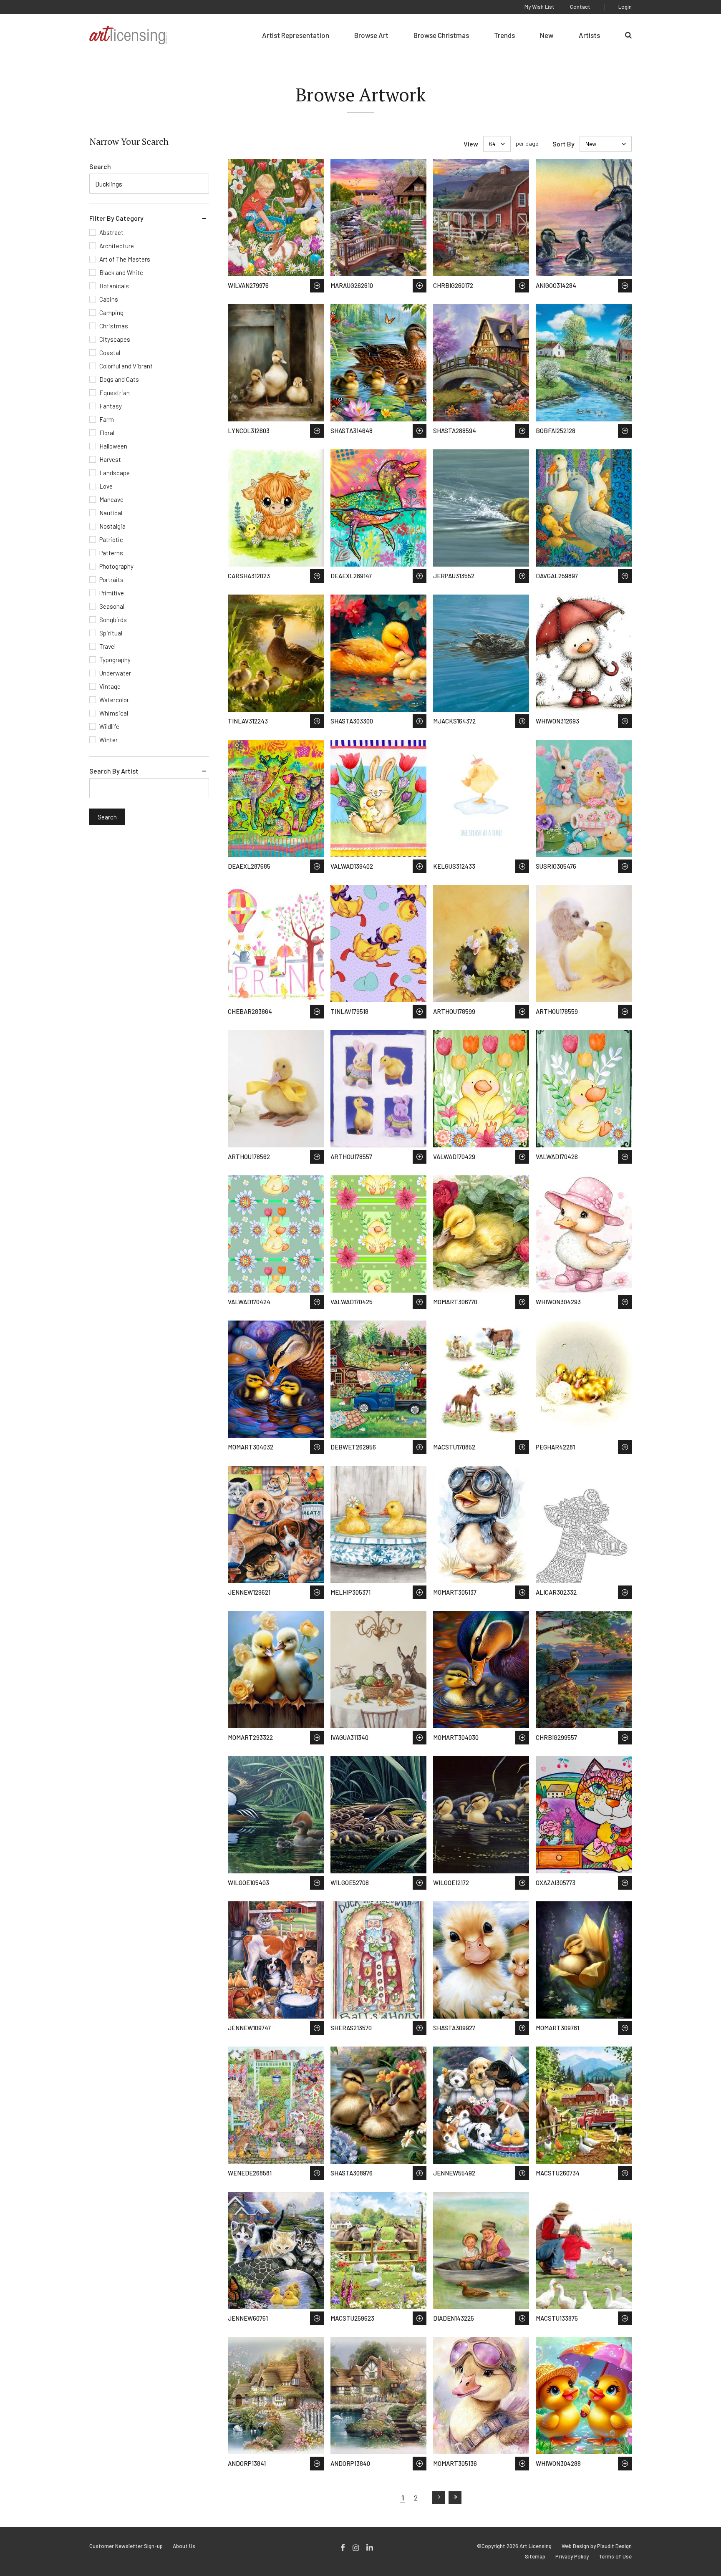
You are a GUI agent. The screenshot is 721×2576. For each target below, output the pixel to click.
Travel (107, 646)
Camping (111, 313)
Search (100, 166)
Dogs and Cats (119, 379)
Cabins (109, 299)
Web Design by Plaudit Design (597, 2546)
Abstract (111, 232)
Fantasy (111, 406)
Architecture (117, 246)
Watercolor (114, 700)
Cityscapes (115, 339)
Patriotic (111, 539)
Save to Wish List (317, 286)
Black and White (121, 272)
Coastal (110, 353)
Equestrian (115, 393)
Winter (108, 740)
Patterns (111, 553)
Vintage (110, 686)
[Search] (628, 35)
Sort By (563, 144)
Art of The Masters (125, 259)
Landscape (115, 473)
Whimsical (114, 713)
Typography (115, 660)
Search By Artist (114, 771)
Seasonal (112, 606)
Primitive (112, 593)
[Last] (455, 2498)
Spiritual (111, 633)
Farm (107, 419)
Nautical (111, 513)
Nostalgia (112, 526)
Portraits (111, 580)
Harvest (110, 459)
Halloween (113, 446)
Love (106, 486)
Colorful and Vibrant (126, 366)
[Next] (439, 2498)
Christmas (114, 326)
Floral (107, 433)
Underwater (115, 673)
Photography (116, 566)
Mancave (111, 499)
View (471, 144)
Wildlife (109, 726)
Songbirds (113, 620)
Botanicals (114, 286)
